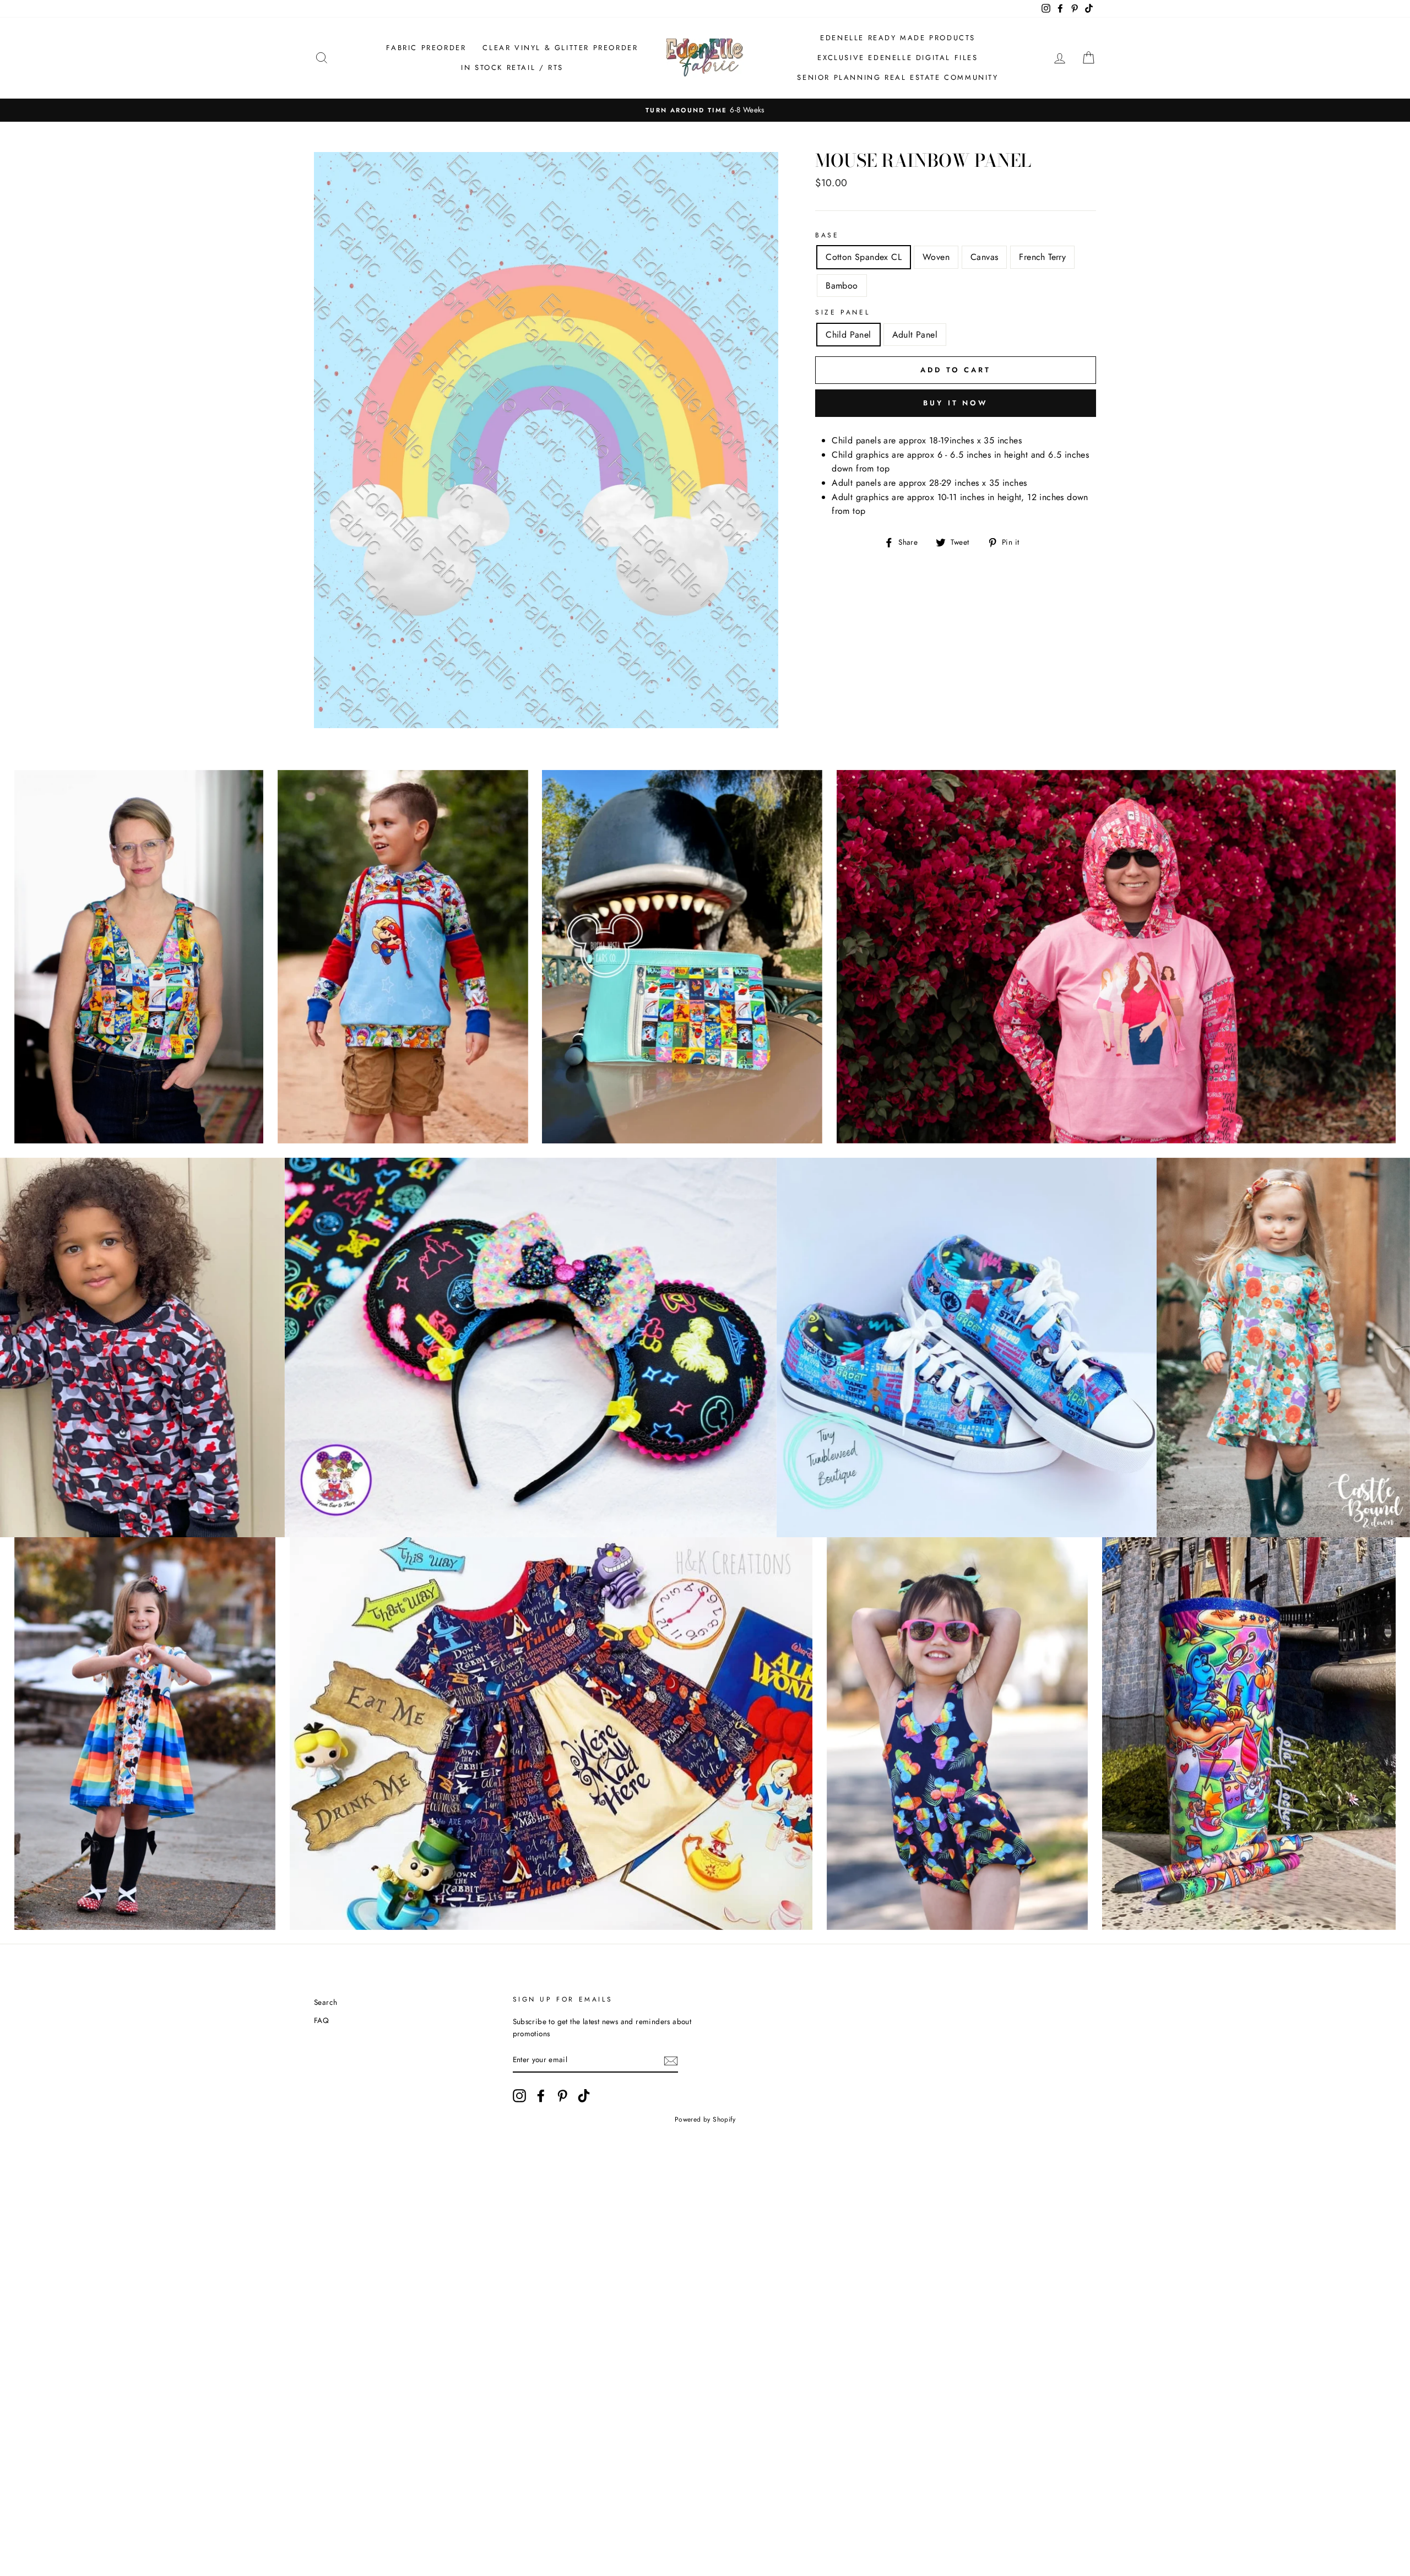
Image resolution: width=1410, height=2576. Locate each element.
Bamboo (842, 286)
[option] (705, 110)
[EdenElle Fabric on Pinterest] (562, 2096)
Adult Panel (915, 335)
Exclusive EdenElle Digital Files (897, 58)
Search (326, 2002)
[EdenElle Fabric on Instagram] (519, 2096)
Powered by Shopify (705, 2119)
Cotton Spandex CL (864, 257)
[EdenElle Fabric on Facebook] (541, 2096)
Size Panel (842, 312)
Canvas (984, 257)
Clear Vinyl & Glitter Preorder (560, 48)
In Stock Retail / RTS (512, 67)
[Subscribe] (671, 2060)
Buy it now (956, 403)
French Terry (1042, 257)
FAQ (321, 2020)
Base (827, 235)
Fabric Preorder (426, 48)
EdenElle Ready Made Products (898, 38)
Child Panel (848, 335)
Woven (936, 257)
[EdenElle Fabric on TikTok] (584, 2096)
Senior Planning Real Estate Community (897, 77)
